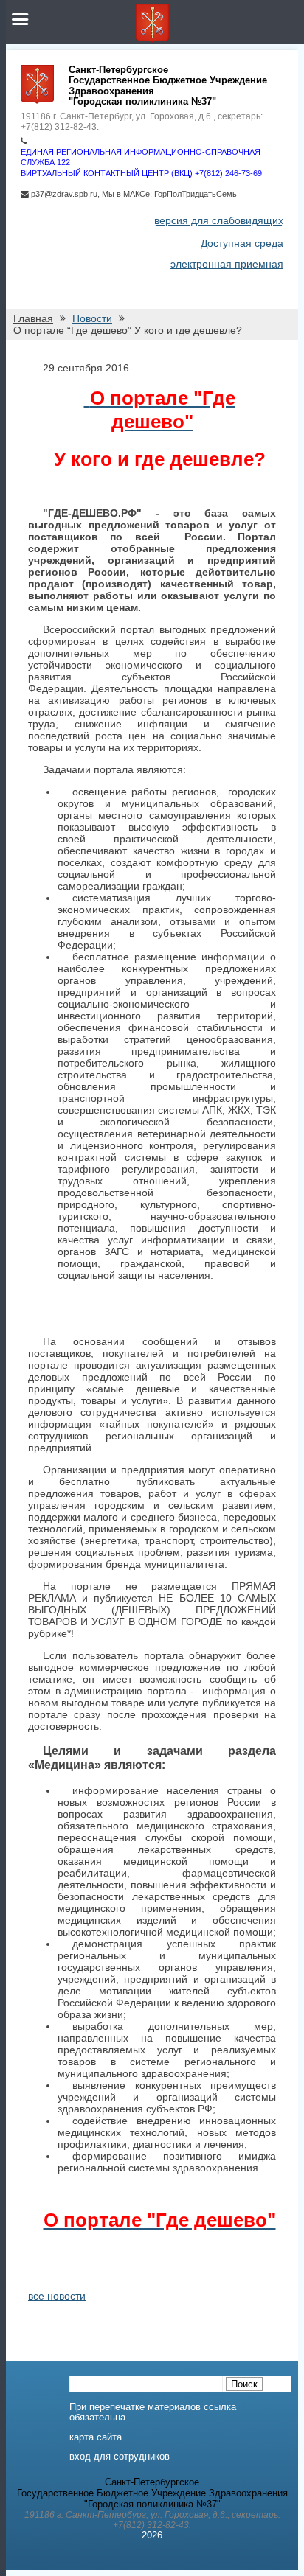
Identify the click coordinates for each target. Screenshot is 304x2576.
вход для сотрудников (120, 2457)
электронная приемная (227, 264)
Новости (92, 318)
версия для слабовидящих (219, 220)
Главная (33, 318)
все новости (57, 2296)
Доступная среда (242, 243)
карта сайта (96, 2437)
